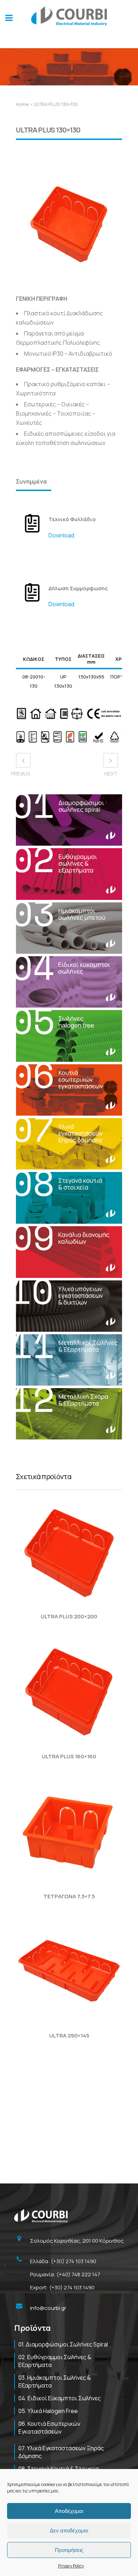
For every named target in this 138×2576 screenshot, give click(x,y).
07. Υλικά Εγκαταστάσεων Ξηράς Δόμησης (61, 2452)
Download (61, 535)
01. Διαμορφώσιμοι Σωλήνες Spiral (63, 2344)
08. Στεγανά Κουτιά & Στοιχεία (59, 2469)
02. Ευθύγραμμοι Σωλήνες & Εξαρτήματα (55, 2361)
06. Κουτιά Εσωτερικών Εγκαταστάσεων (49, 2428)
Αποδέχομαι (69, 2511)
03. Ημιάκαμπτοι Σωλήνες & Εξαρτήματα (55, 2381)
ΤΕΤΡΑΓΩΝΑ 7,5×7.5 (69, 1896)
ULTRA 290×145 (69, 2036)
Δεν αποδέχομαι (69, 2530)
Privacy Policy (71, 2566)
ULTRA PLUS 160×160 (69, 1756)
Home (22, 104)
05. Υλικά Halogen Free (48, 2411)
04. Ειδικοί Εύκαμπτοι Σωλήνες (60, 2398)
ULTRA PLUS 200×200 (69, 1616)
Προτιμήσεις (69, 2550)
